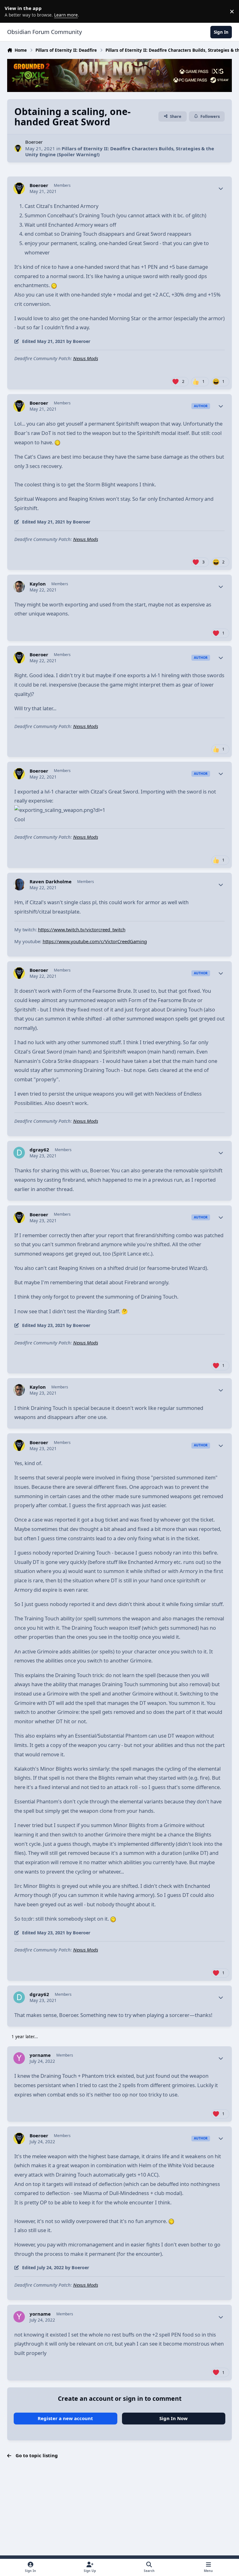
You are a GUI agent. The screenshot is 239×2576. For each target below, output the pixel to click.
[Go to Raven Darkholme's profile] (19, 885)
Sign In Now (173, 2418)
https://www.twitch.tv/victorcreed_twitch (82, 929)
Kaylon (38, 584)
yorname (40, 2055)
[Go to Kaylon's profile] (19, 587)
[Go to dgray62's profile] (19, 1153)
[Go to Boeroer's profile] (18, 148)
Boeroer (34, 142)
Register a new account (65, 2418)
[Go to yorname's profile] (19, 2058)
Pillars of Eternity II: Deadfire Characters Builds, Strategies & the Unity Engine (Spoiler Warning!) (120, 152)
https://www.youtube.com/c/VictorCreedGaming (95, 941)
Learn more (12, 11)
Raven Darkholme (51, 882)
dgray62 (39, 1150)
